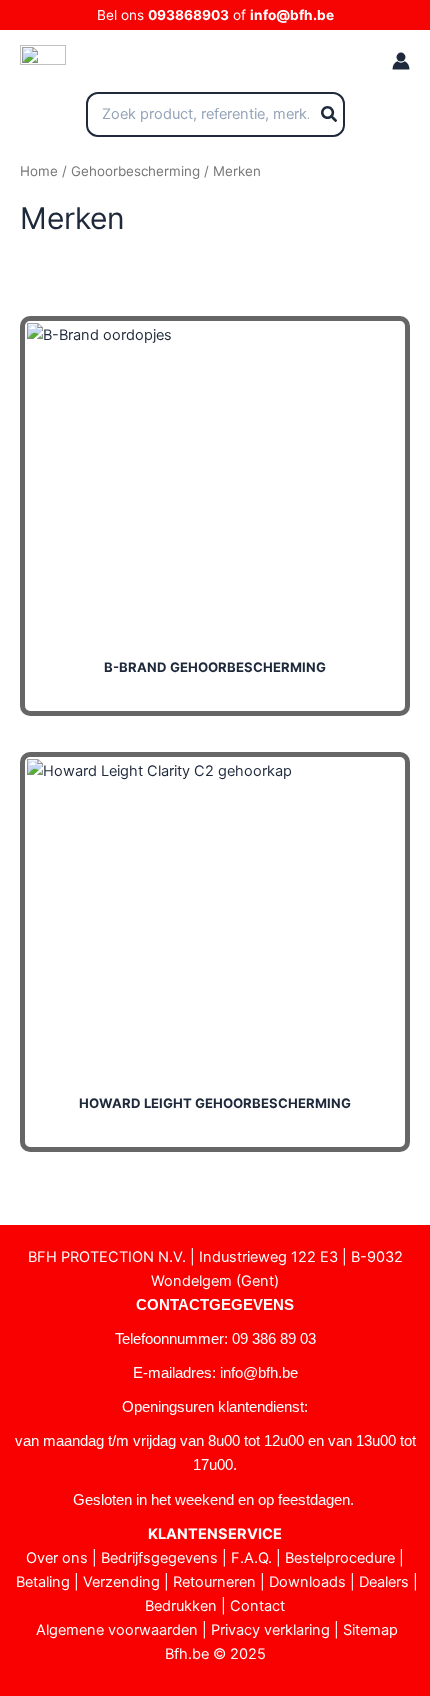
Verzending (121, 1582)
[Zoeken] (330, 115)
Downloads (307, 1582)
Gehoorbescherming (135, 171)
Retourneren (214, 1582)
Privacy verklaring (270, 1630)
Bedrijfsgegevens (159, 1558)
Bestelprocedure (340, 1558)
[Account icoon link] (401, 61)
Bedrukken (181, 1606)
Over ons (57, 1558)
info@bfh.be (292, 15)
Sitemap (370, 1630)
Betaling (43, 1582)
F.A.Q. (251, 1558)
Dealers (384, 1582)
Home (39, 171)
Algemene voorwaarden (117, 1630)
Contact (257, 1606)
